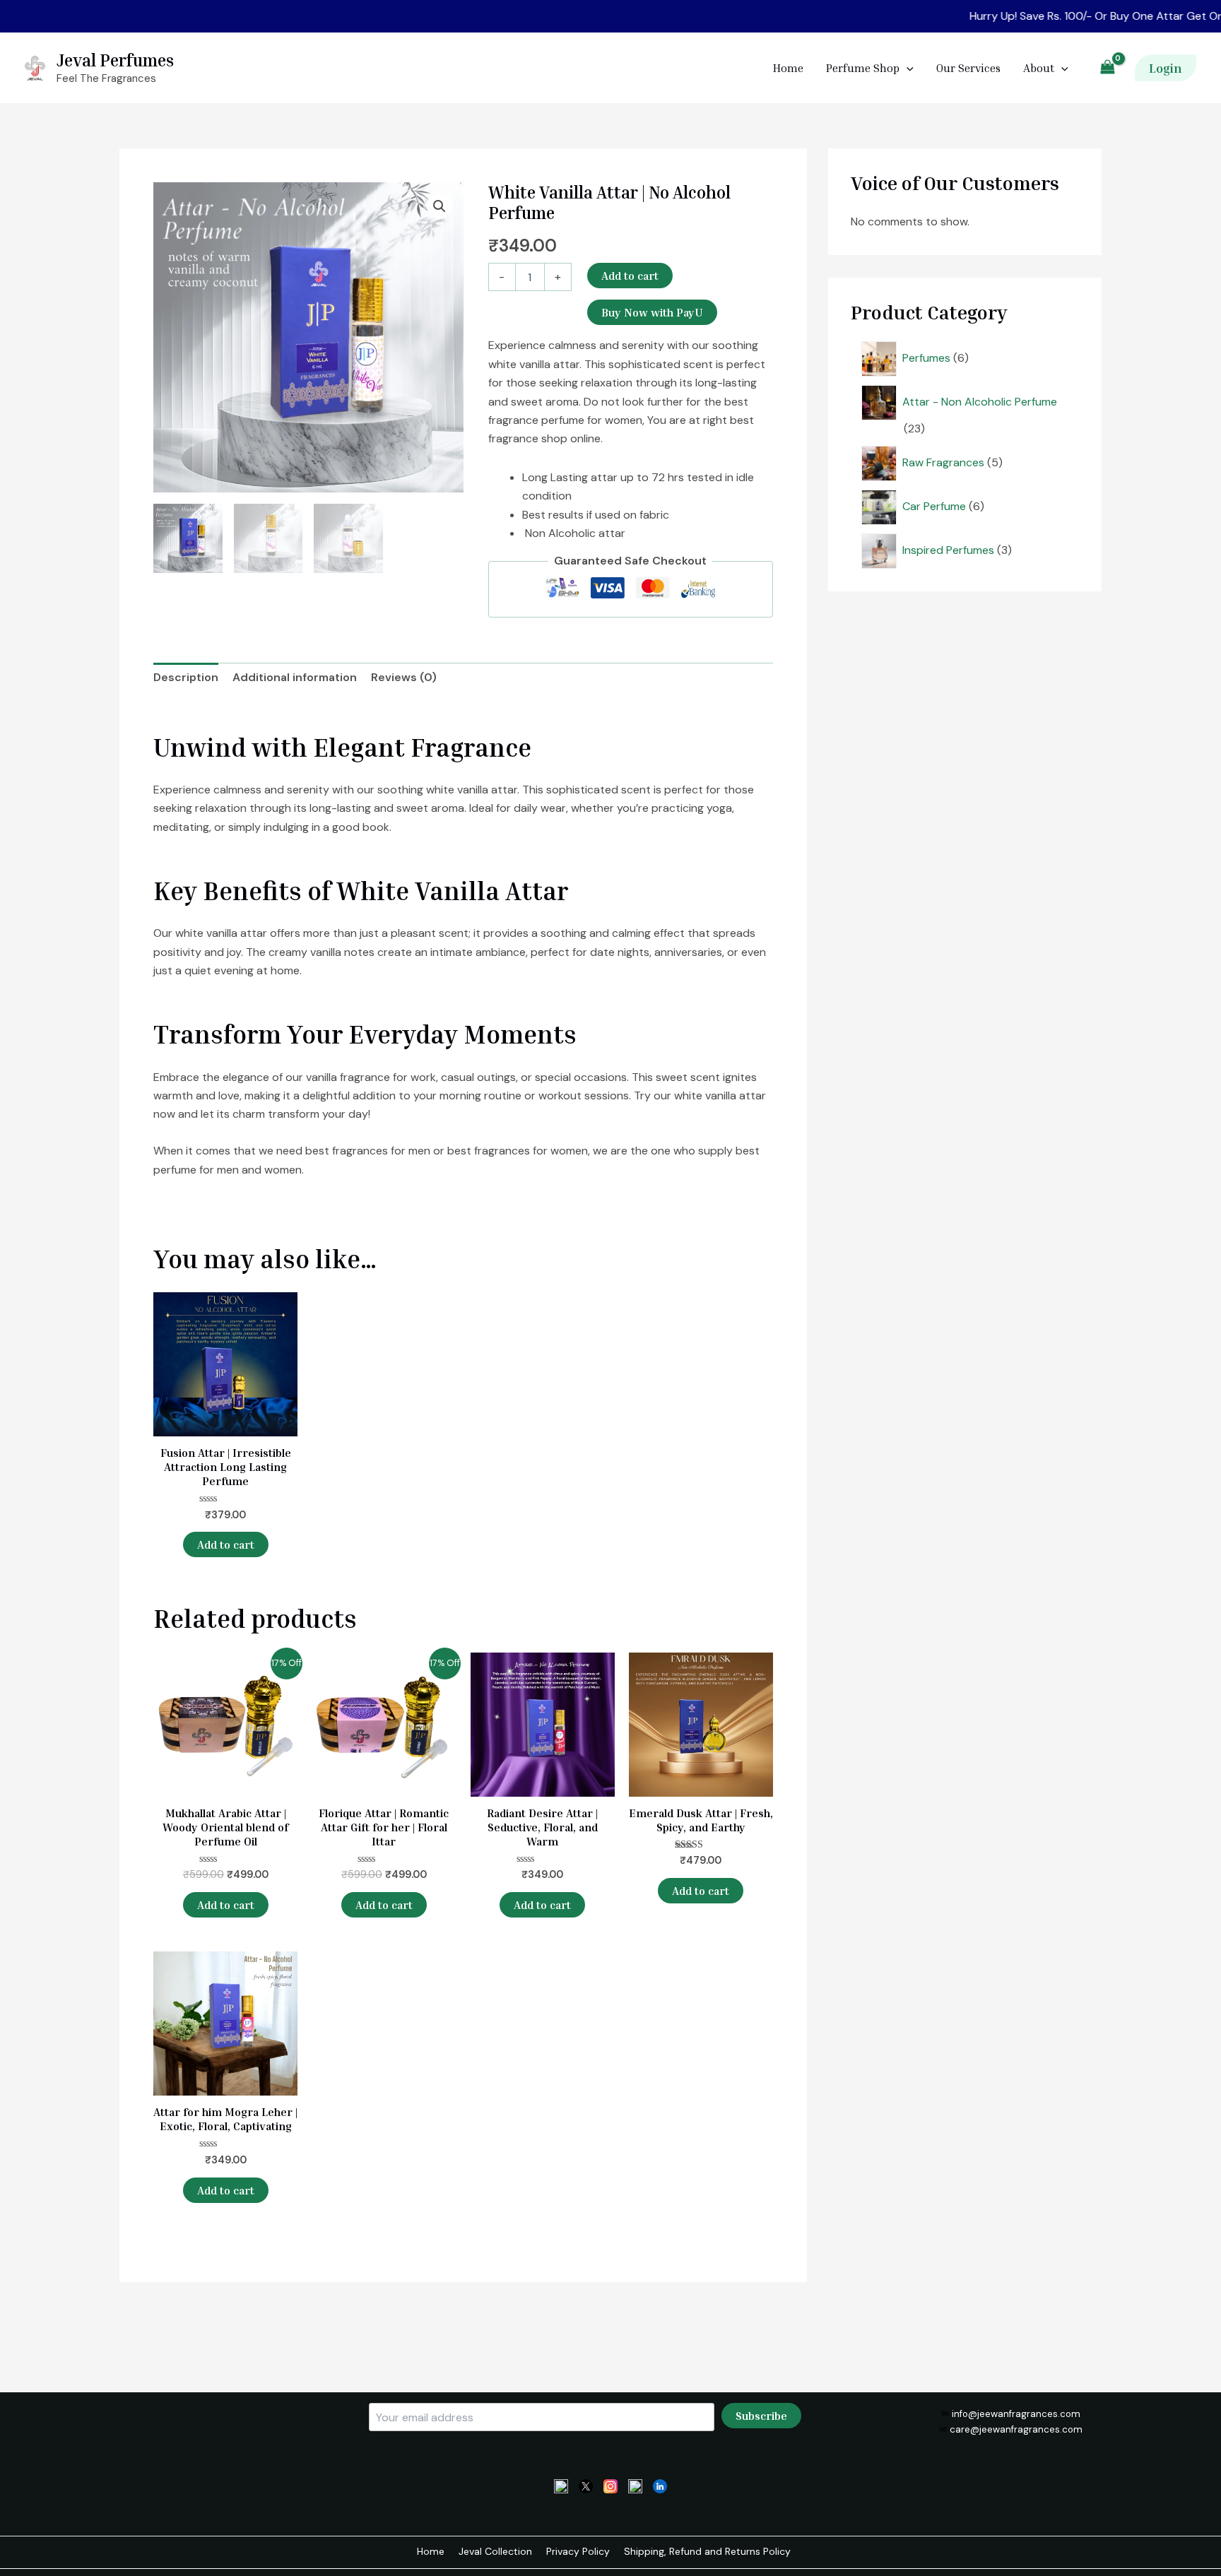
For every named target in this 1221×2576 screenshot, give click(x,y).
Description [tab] (186, 677)
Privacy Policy (578, 2551)
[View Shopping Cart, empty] (1107, 68)
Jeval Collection (495, 2551)
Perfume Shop (863, 68)
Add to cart (630, 276)
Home (788, 68)
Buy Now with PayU (652, 312)
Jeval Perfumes (115, 60)
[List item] (561, 2485)
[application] (907, 68)
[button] (1166, 68)
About (1039, 68)
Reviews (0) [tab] (404, 677)
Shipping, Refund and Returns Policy (707, 2551)
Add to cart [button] (226, 1544)
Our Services (968, 68)
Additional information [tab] (295, 677)
